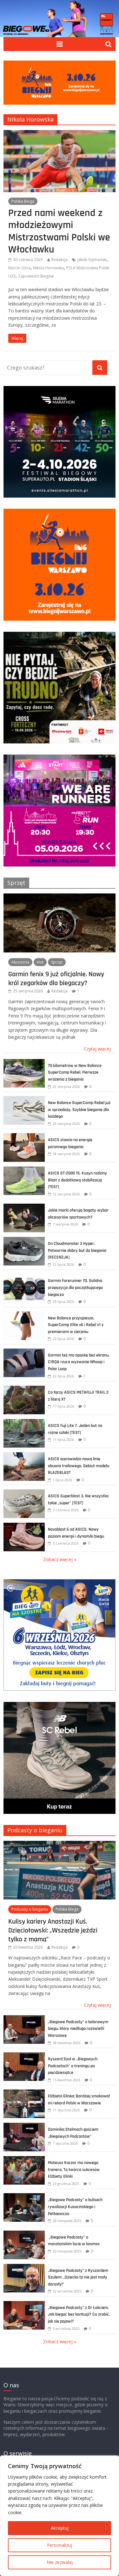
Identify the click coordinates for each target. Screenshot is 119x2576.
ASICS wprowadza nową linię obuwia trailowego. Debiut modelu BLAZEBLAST (79, 1466)
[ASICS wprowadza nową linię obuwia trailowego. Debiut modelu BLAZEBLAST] (24, 1456)
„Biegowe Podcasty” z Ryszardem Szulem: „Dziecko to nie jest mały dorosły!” (78, 2277)
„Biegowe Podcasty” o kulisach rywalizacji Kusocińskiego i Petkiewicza (75, 2207)
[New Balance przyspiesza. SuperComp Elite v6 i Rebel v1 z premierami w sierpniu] (24, 1315)
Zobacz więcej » (60, 1559)
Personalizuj (60, 2545)
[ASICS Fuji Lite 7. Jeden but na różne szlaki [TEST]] (24, 1422)
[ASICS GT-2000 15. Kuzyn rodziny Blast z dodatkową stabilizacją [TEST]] (24, 1170)
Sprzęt (16, 883)
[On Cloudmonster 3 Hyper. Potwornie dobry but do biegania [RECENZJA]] (24, 1240)
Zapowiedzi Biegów (36, 276)
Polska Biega (23, 201)
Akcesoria (20, 962)
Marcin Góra (19, 268)
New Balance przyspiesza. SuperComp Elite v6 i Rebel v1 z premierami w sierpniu (76, 1325)
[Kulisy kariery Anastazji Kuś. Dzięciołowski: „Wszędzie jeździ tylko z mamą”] (60, 1844)
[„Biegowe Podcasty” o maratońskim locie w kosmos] (24, 2234)
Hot (40, 962)
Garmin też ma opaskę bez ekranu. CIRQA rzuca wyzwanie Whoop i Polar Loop (79, 1362)
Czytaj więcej (97, 1049)
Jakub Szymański (92, 260)
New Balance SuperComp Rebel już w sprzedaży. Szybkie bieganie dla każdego (79, 1110)
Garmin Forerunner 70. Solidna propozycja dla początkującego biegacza (75, 1288)
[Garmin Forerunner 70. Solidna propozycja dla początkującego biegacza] (24, 1277)
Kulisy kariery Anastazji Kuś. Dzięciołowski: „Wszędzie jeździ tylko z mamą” (53, 1930)
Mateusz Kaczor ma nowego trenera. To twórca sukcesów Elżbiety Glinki (74, 2170)
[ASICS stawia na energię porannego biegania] (24, 1137)
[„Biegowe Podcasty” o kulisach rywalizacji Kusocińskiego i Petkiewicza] (24, 2197)
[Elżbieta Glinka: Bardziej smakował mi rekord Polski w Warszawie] (24, 2093)
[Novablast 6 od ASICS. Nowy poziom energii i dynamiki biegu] (24, 1526)
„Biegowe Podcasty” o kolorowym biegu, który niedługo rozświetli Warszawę (78, 2029)
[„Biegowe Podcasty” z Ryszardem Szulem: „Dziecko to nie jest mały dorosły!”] (24, 2267)
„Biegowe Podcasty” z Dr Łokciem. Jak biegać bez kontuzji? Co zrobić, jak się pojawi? (79, 2314)
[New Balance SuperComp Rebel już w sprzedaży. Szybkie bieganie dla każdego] (24, 1099)
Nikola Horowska (48, 268)
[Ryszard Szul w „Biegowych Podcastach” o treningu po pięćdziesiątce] (24, 2056)
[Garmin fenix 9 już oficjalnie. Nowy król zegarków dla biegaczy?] (60, 897)
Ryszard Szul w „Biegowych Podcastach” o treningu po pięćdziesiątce (73, 2066)
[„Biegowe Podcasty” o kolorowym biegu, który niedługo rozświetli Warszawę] (24, 2019)
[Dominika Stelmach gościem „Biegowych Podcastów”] (24, 2126)
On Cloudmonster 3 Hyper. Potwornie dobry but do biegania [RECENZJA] (77, 1250)
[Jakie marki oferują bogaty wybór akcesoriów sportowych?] (24, 1207)
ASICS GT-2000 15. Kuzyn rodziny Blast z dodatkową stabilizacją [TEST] (77, 1180)
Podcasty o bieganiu (35, 1830)
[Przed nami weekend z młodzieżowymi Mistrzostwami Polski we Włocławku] (60, 134)
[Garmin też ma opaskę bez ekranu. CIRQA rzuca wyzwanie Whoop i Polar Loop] (24, 1352)
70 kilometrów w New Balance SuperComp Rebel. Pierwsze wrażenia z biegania (75, 1072)
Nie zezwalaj (60, 2562)
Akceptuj (60, 2528)
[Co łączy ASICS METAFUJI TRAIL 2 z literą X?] (24, 1389)
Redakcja (60, 260)
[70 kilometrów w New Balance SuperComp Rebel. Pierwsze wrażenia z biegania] (24, 1062)
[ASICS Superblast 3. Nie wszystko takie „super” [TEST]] (24, 1493)
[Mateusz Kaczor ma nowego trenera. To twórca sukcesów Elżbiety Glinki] (24, 2159)
